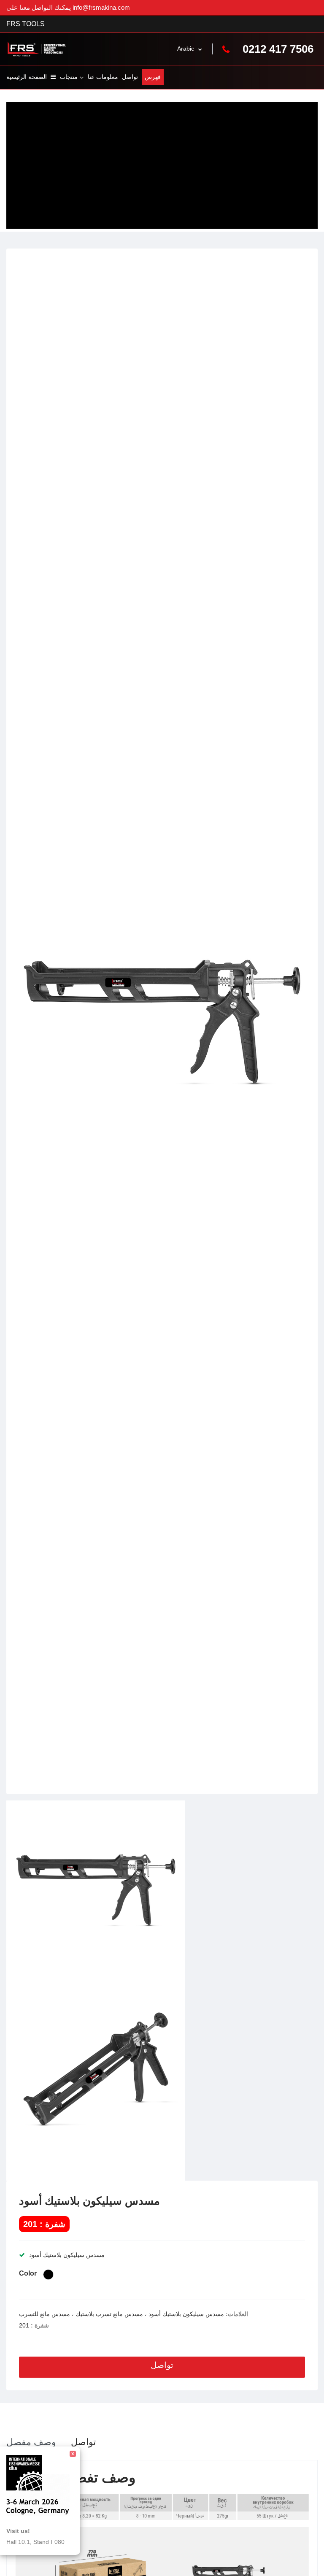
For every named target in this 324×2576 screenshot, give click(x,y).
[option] (162, 1021)
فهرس (153, 77)
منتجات (69, 77)
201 (24, 2325)
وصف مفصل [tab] (31, 2442)
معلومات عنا (103, 77)
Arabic (186, 49)
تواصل (130, 77)
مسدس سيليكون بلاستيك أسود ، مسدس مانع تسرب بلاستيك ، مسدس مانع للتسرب (121, 2314)
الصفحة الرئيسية (27, 77)
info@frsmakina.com (101, 7)
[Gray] (48, 2275)
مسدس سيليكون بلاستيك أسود (89, 2201)
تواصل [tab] (83, 2442)
